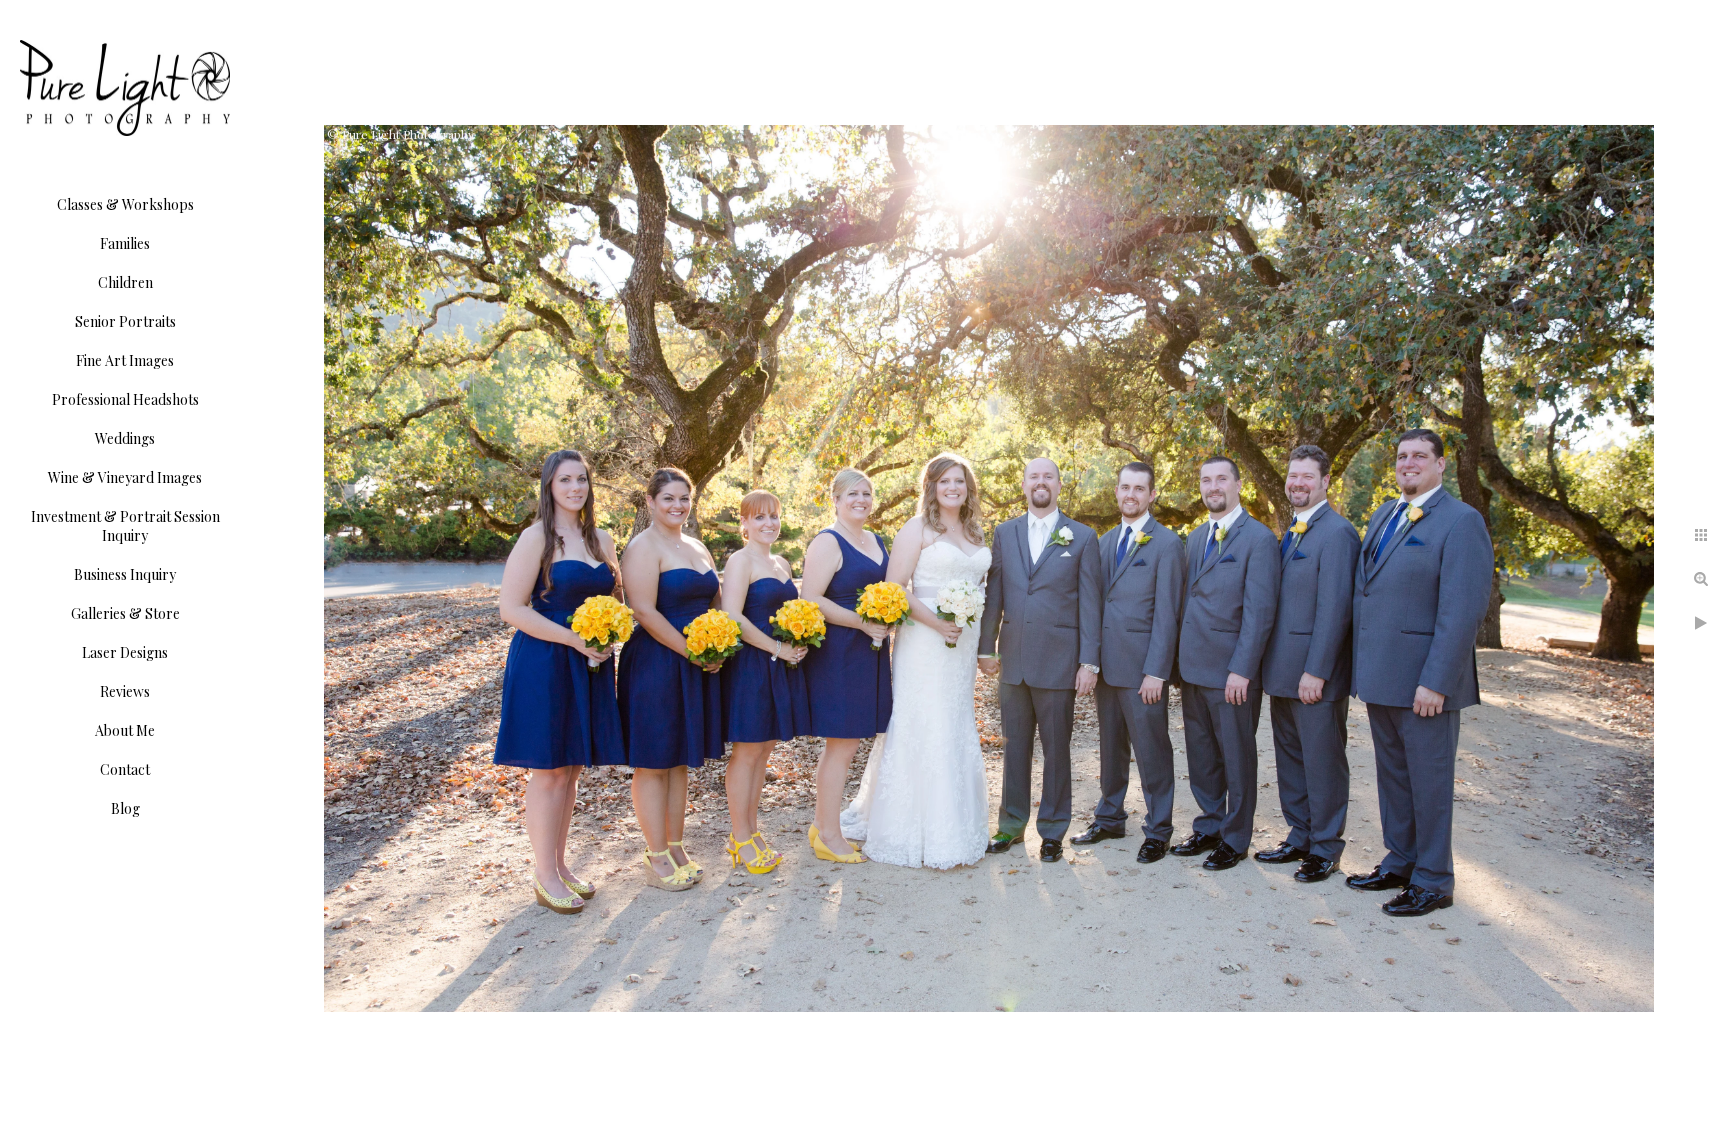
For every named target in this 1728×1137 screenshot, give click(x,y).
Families (125, 243)
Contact (125, 769)
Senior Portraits (125, 321)
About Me (125, 730)
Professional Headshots (125, 399)
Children (125, 282)
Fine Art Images (125, 360)
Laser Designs (125, 652)
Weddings (125, 438)
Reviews (125, 691)
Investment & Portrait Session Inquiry (125, 526)
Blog (125, 808)
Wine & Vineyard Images (125, 477)
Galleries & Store (125, 613)
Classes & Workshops (125, 204)
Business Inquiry (125, 574)
